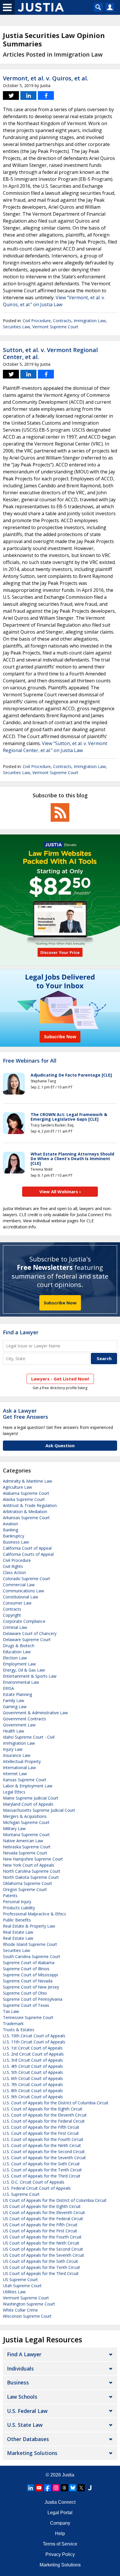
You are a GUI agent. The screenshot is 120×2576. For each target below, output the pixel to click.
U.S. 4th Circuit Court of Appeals (33, 2066)
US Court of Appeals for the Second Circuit (43, 2249)
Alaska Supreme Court (24, 1499)
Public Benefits (17, 1920)
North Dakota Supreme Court (31, 1877)
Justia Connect (60, 2502)
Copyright (12, 1615)
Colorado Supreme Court (27, 1579)
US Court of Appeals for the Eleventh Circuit (44, 2212)
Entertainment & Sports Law (30, 1676)
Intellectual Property (22, 1761)
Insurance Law (17, 1755)
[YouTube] (39, 2488)
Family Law (14, 1700)
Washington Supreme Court (29, 2304)
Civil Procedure (37, 321)
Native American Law (23, 1841)
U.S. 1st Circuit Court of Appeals (33, 2048)
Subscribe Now (60, 1303)
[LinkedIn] (31, 2488)
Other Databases (28, 2439)
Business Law (16, 1542)
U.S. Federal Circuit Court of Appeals (37, 2188)
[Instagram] (56, 2488)
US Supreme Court (20, 2280)
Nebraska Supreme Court (27, 1847)
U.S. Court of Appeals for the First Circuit (41, 2133)
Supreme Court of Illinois (26, 1969)
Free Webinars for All (30, 1061)
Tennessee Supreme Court (28, 2017)
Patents (10, 1896)
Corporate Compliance (24, 1621)
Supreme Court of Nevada (28, 1981)
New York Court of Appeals (29, 1865)
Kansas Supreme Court (25, 1780)
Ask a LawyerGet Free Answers (25, 1414)
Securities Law (16, 327)
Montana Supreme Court (26, 1835)
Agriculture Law (17, 1487)
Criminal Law (15, 1627)
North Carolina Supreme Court (32, 1871)
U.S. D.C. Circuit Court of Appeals (34, 2182)
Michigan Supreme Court (26, 1822)
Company (60, 2523)
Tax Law (11, 2011)
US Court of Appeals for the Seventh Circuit (44, 2255)
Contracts (62, 321)
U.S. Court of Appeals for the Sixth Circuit (41, 2164)
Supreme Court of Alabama (29, 1963)
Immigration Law (90, 321)
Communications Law (23, 1591)
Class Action (14, 1572)
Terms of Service (60, 2544)
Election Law (15, 1658)
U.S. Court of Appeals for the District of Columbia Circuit (56, 2103)
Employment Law (19, 1664)
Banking (10, 1530)
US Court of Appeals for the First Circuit (40, 2231)
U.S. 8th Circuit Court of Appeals (33, 2091)
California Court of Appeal (27, 1548)
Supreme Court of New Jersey (31, 1987)
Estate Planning (17, 1694)
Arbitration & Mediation (25, 1511)
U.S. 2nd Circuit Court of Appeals (33, 2054)
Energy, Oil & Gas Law (24, 1670)
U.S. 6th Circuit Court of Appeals (33, 2078)
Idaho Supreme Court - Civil (29, 1737)
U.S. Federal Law (27, 2411)
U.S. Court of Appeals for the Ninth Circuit (42, 2145)
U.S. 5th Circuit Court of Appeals (33, 2072)
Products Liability (19, 1908)
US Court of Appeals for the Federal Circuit (43, 2219)
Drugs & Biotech (19, 1646)
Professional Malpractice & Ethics (35, 1914)
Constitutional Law (21, 1597)
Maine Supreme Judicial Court (31, 1798)
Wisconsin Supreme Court (27, 2316)
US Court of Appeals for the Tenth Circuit (42, 2267)
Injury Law (13, 1749)
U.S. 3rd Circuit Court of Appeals (33, 2060)
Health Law (14, 1731)
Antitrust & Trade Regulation (30, 1505)
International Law (19, 1767)
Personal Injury (17, 1902)
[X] (81, 2488)
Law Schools (22, 2397)
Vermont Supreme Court (55, 327)
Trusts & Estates (19, 2030)
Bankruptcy (14, 1536)
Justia (68, 2475)
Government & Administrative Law (35, 1713)
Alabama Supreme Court (26, 1493)
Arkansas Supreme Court (26, 1518)
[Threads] (64, 2488)
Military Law (14, 1828)
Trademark (13, 2024)
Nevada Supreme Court (25, 1853)
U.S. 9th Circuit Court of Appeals (33, 2097)
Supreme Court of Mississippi (30, 1975)
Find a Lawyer (21, 1332)
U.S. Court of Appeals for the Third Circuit (42, 2176)
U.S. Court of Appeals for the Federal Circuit (44, 2121)
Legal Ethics (14, 1792)
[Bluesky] (73, 2488)
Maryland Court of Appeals (28, 1804)
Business (18, 2382)
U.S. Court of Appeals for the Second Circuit (44, 2152)
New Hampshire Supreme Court (33, 1859)
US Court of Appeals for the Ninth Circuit (41, 2243)
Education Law (17, 1652)
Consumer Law (17, 1603)
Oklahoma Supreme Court (28, 1883)
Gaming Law (15, 1707)
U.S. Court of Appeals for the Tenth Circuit (42, 2170)
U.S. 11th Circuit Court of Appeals (34, 2042)
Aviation (10, 1524)
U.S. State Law (25, 2425)
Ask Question (60, 1445)
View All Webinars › (60, 1191)
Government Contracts (24, 1719)
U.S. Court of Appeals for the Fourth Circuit (43, 2139)
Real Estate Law (18, 1932)
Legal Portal (60, 2513)
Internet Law (15, 1774)
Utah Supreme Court (22, 2286)
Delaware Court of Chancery (30, 1633)
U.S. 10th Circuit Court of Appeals (34, 2036)
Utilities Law (14, 2292)
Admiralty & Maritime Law (28, 1481)
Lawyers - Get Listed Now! (60, 1379)
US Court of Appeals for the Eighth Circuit (42, 2206)
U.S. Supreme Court (21, 2194)
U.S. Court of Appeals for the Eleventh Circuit (45, 2115)
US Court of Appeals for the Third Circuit (41, 2273)
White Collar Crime (20, 2310)
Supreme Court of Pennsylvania (33, 1999)
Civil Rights (13, 1566)
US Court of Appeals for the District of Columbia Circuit (55, 2200)
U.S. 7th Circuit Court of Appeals (33, 2084)
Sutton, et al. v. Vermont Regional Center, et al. (50, 353)
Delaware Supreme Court (27, 1639)
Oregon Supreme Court (25, 1889)
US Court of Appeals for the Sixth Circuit (40, 2261)
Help (60, 2533)
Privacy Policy (60, 2554)
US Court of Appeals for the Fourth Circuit (42, 2237)
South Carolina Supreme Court (32, 1956)
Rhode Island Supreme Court (30, 1944)
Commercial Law (19, 1585)
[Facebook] (47, 2488)
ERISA (8, 1688)
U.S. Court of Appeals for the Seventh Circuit (44, 2158)
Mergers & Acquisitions (25, 1816)
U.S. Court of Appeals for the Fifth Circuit (41, 2127)
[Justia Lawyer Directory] (90, 2488)
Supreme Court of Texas (26, 2005)
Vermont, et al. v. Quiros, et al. (46, 78)
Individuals (20, 2368)
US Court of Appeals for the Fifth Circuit (40, 2225)
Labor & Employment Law (28, 1786)
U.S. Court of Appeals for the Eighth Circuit (43, 2109)
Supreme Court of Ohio (25, 1993)
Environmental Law (21, 1682)
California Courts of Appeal (28, 1554)
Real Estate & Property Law (29, 1926)
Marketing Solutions (32, 2453)
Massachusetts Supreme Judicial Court (39, 1810)
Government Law (19, 1725)
